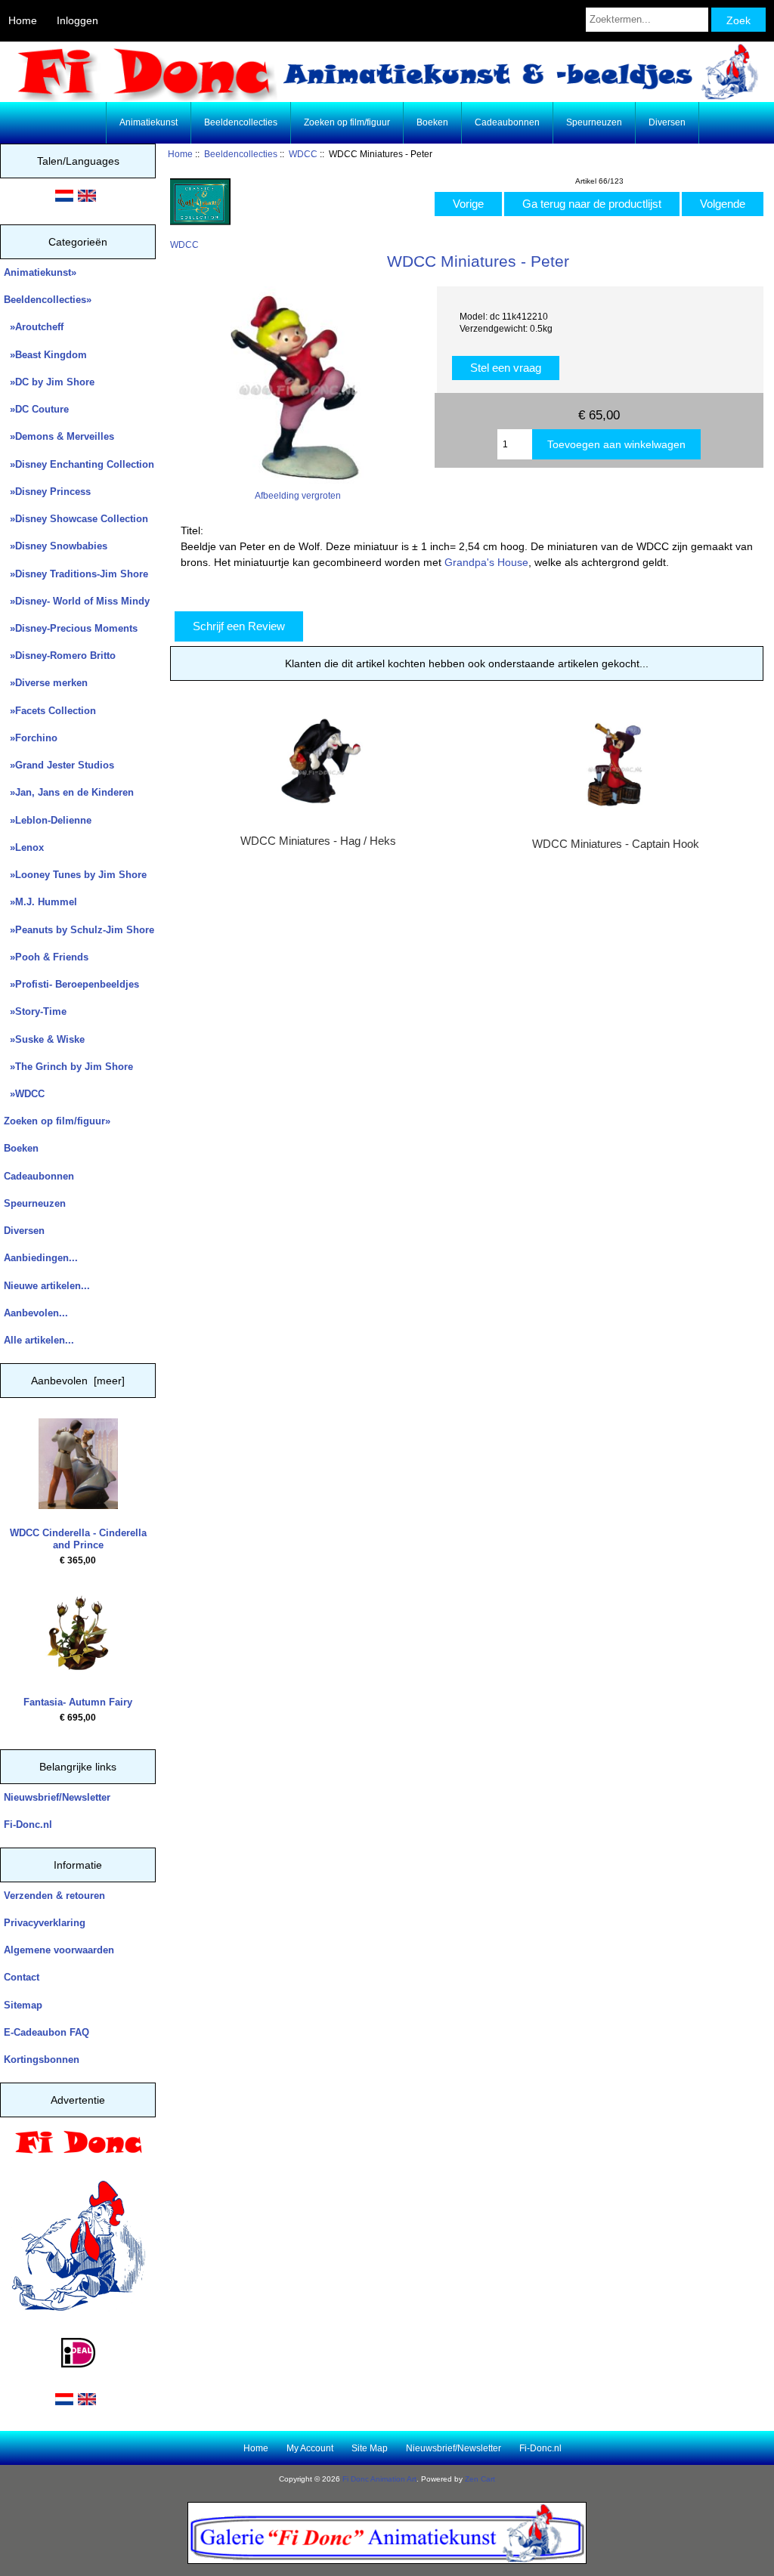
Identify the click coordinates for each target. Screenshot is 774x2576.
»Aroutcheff (34, 327)
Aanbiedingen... (41, 1258)
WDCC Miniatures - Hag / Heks (318, 841)
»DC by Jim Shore (49, 382)
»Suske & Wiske (44, 1039)
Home (23, 20)
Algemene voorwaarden (59, 1950)
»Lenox (24, 847)
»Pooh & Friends (46, 957)
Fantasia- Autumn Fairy (78, 1702)
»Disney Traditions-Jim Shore (76, 574)
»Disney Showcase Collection (76, 519)
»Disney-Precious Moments (71, 628)
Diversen (667, 122)
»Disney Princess (47, 492)
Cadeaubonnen (507, 122)
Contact (22, 1977)
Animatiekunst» (40, 272)
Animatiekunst (149, 122)
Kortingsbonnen (42, 2060)
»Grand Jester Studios (59, 765)
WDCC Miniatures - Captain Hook (616, 844)
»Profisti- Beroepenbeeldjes (71, 984)
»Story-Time (35, 1011)
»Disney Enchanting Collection (79, 464)
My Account (310, 2448)
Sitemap (23, 2005)
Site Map (370, 2448)
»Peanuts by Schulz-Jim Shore (79, 930)
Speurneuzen (594, 122)
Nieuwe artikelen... (47, 1286)
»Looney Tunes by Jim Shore (75, 875)
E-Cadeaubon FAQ (46, 2032)
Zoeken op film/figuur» (57, 1121)
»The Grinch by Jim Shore (68, 1067)
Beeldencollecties (241, 154)
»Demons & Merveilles (59, 436)
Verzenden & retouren (54, 1896)
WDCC (303, 154)
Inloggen (77, 20)
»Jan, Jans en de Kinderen (69, 792)
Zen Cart (480, 2479)
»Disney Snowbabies (56, 546)
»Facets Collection (50, 711)
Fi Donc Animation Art (379, 2479)
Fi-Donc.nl (28, 1825)
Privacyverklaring (45, 1923)
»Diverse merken (46, 683)
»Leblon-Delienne (48, 820)
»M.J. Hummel (40, 902)
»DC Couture (36, 409)
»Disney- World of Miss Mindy (77, 601)
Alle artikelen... (39, 1340)
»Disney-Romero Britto (60, 656)
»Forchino (31, 738)
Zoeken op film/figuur (347, 122)
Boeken (432, 122)
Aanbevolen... (36, 1313)
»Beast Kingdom (45, 355)
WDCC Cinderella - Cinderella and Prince (78, 1539)
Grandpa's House (486, 562)
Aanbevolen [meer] (78, 1381)
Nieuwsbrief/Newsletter (57, 1797)
